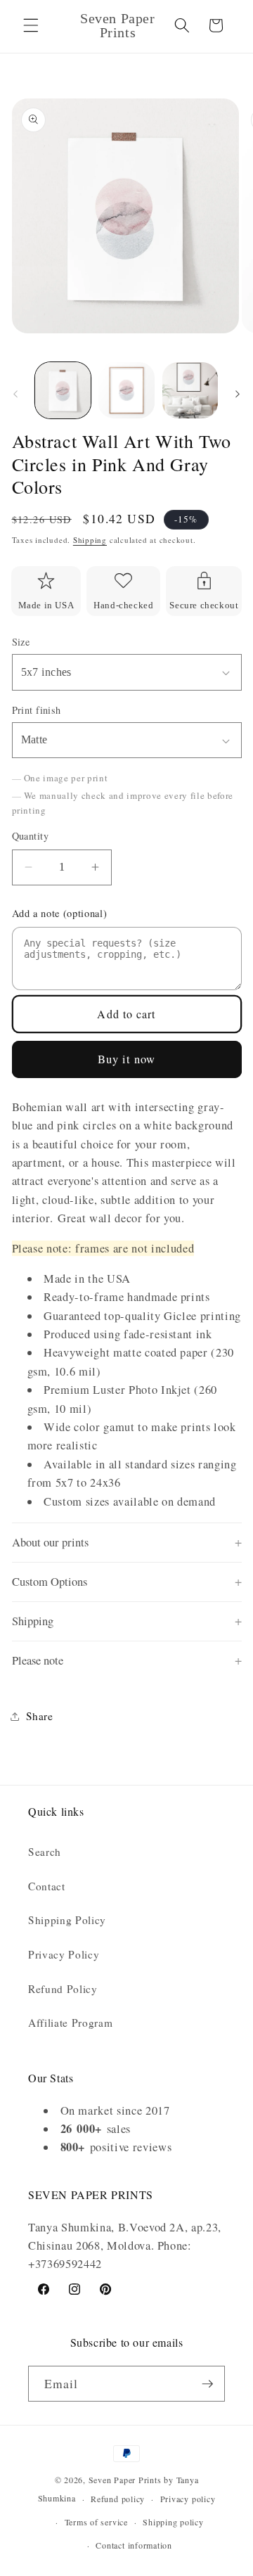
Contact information (134, 2545)
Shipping (90, 540)
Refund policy (118, 2499)
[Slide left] (15, 395)
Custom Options (50, 1582)
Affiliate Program (70, 2023)
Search (45, 1852)
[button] (31, 25)
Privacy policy (188, 2499)
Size (21, 642)
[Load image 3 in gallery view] (190, 390)
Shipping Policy (67, 1920)
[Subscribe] (207, 2384)
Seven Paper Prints (125, 2480)
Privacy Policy (64, 1954)
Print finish (37, 710)
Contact (47, 1886)
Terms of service (96, 2522)
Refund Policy (63, 1989)
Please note (38, 1660)
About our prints (50, 1542)
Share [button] (40, 1716)
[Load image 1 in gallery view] (63, 390)
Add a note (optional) (60, 913)
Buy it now (127, 1059)
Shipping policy (173, 2522)
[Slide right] (238, 395)
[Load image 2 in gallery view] (126, 390)
